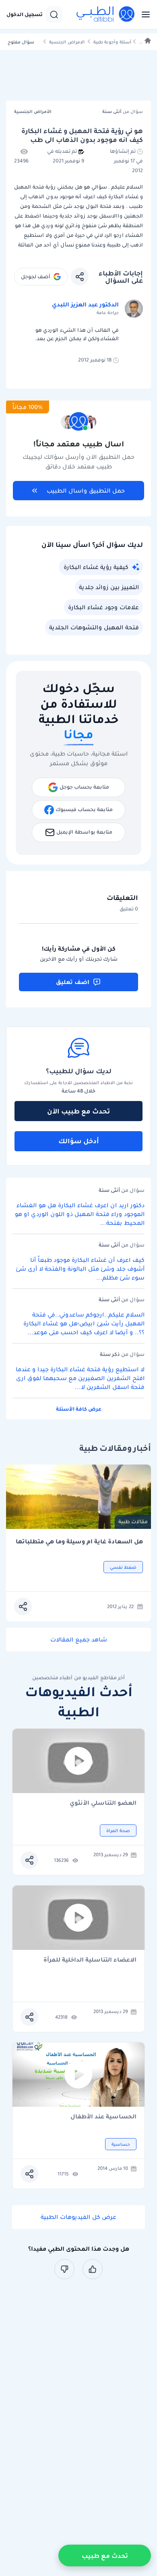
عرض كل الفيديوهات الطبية (78, 2217)
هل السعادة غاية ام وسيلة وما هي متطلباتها (79, 1542)
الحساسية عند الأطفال (103, 2117)
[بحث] (54, 14)
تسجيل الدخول (25, 14)
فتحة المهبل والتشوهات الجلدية (94, 627)
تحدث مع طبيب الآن (78, 1111)
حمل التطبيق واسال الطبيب (86, 491)
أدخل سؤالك (79, 1141)
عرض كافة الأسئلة (79, 1409)
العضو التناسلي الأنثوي (103, 1803)
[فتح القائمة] (143, 14)
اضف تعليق (73, 982)
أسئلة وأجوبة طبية (112, 42)
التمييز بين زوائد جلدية (109, 587)
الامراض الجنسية (67, 42)
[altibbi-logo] (106, 14)
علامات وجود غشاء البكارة (103, 607)
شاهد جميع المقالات (79, 1639)
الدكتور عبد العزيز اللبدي (85, 304)
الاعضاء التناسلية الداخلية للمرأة (90, 1960)
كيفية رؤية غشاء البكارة (96, 567)
